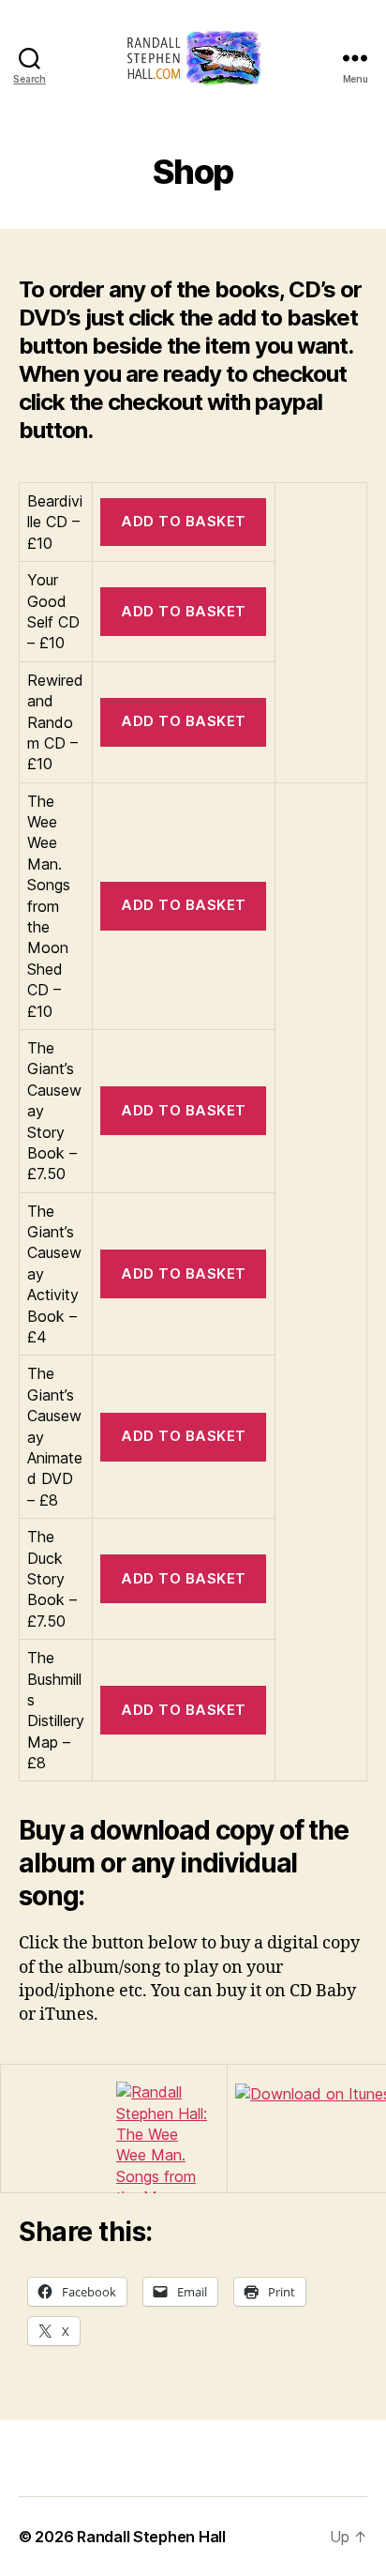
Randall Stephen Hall (151, 2537)
